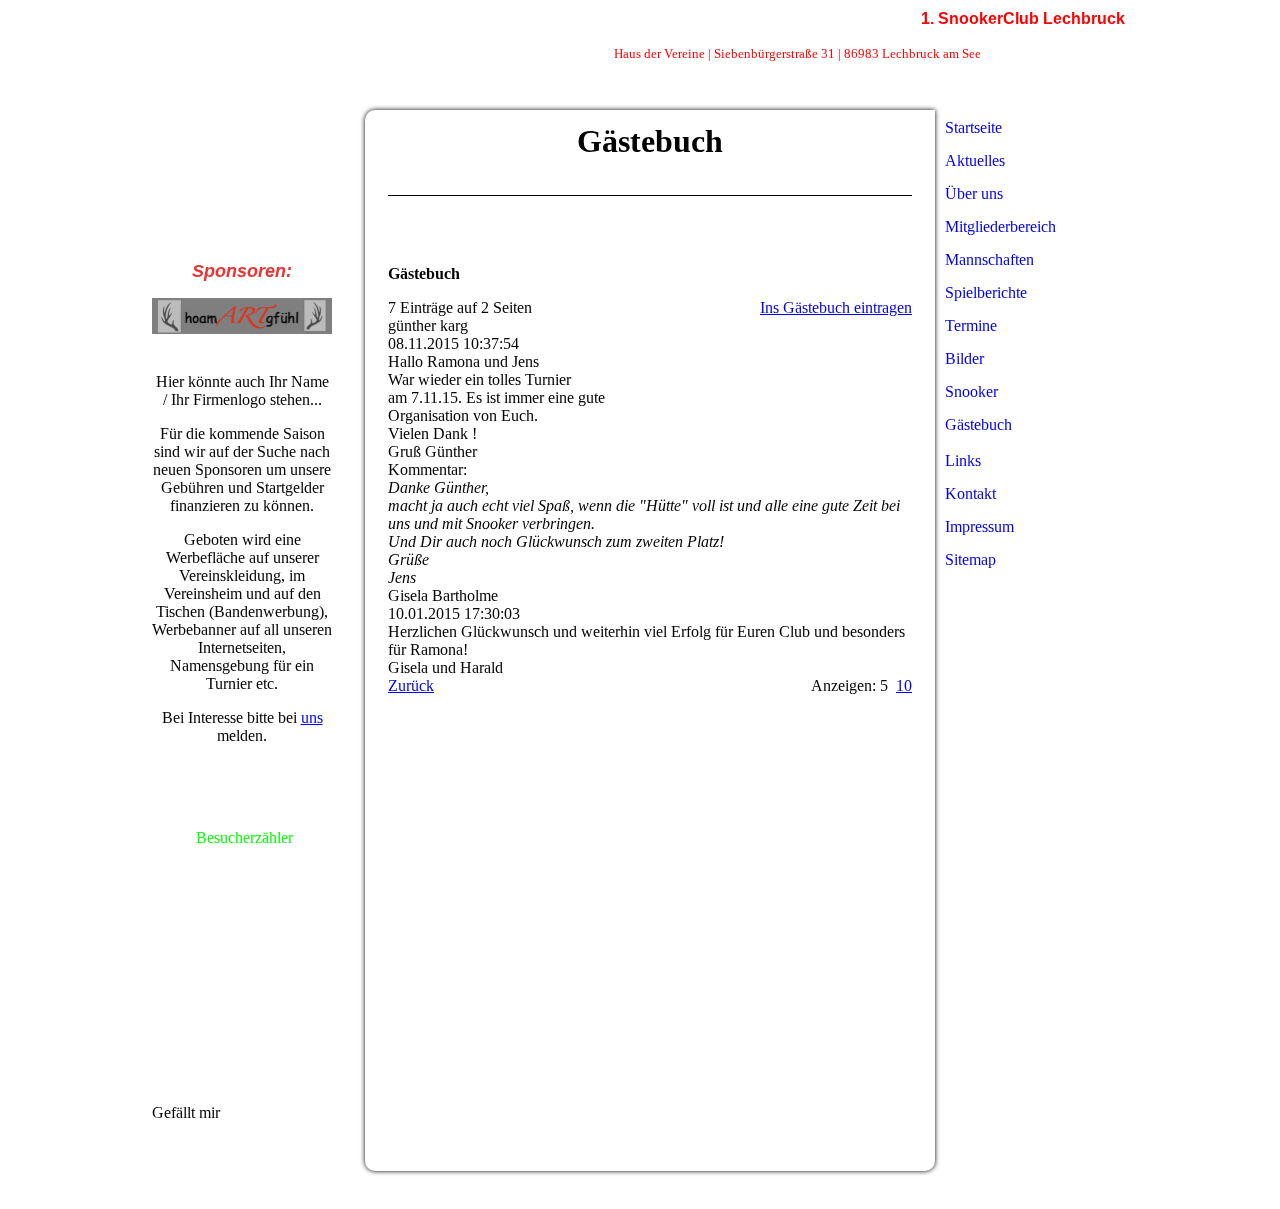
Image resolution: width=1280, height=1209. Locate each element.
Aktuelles (975, 160)
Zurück (411, 685)
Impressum (979, 526)
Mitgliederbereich (1000, 226)
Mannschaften (989, 259)
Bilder (964, 358)
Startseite (973, 127)
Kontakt (970, 493)
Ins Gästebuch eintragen (836, 307)
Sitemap (970, 559)
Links (963, 460)
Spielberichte (986, 292)
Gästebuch (978, 424)
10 (904, 685)
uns (312, 717)
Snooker (971, 391)
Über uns (974, 193)
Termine (971, 325)
